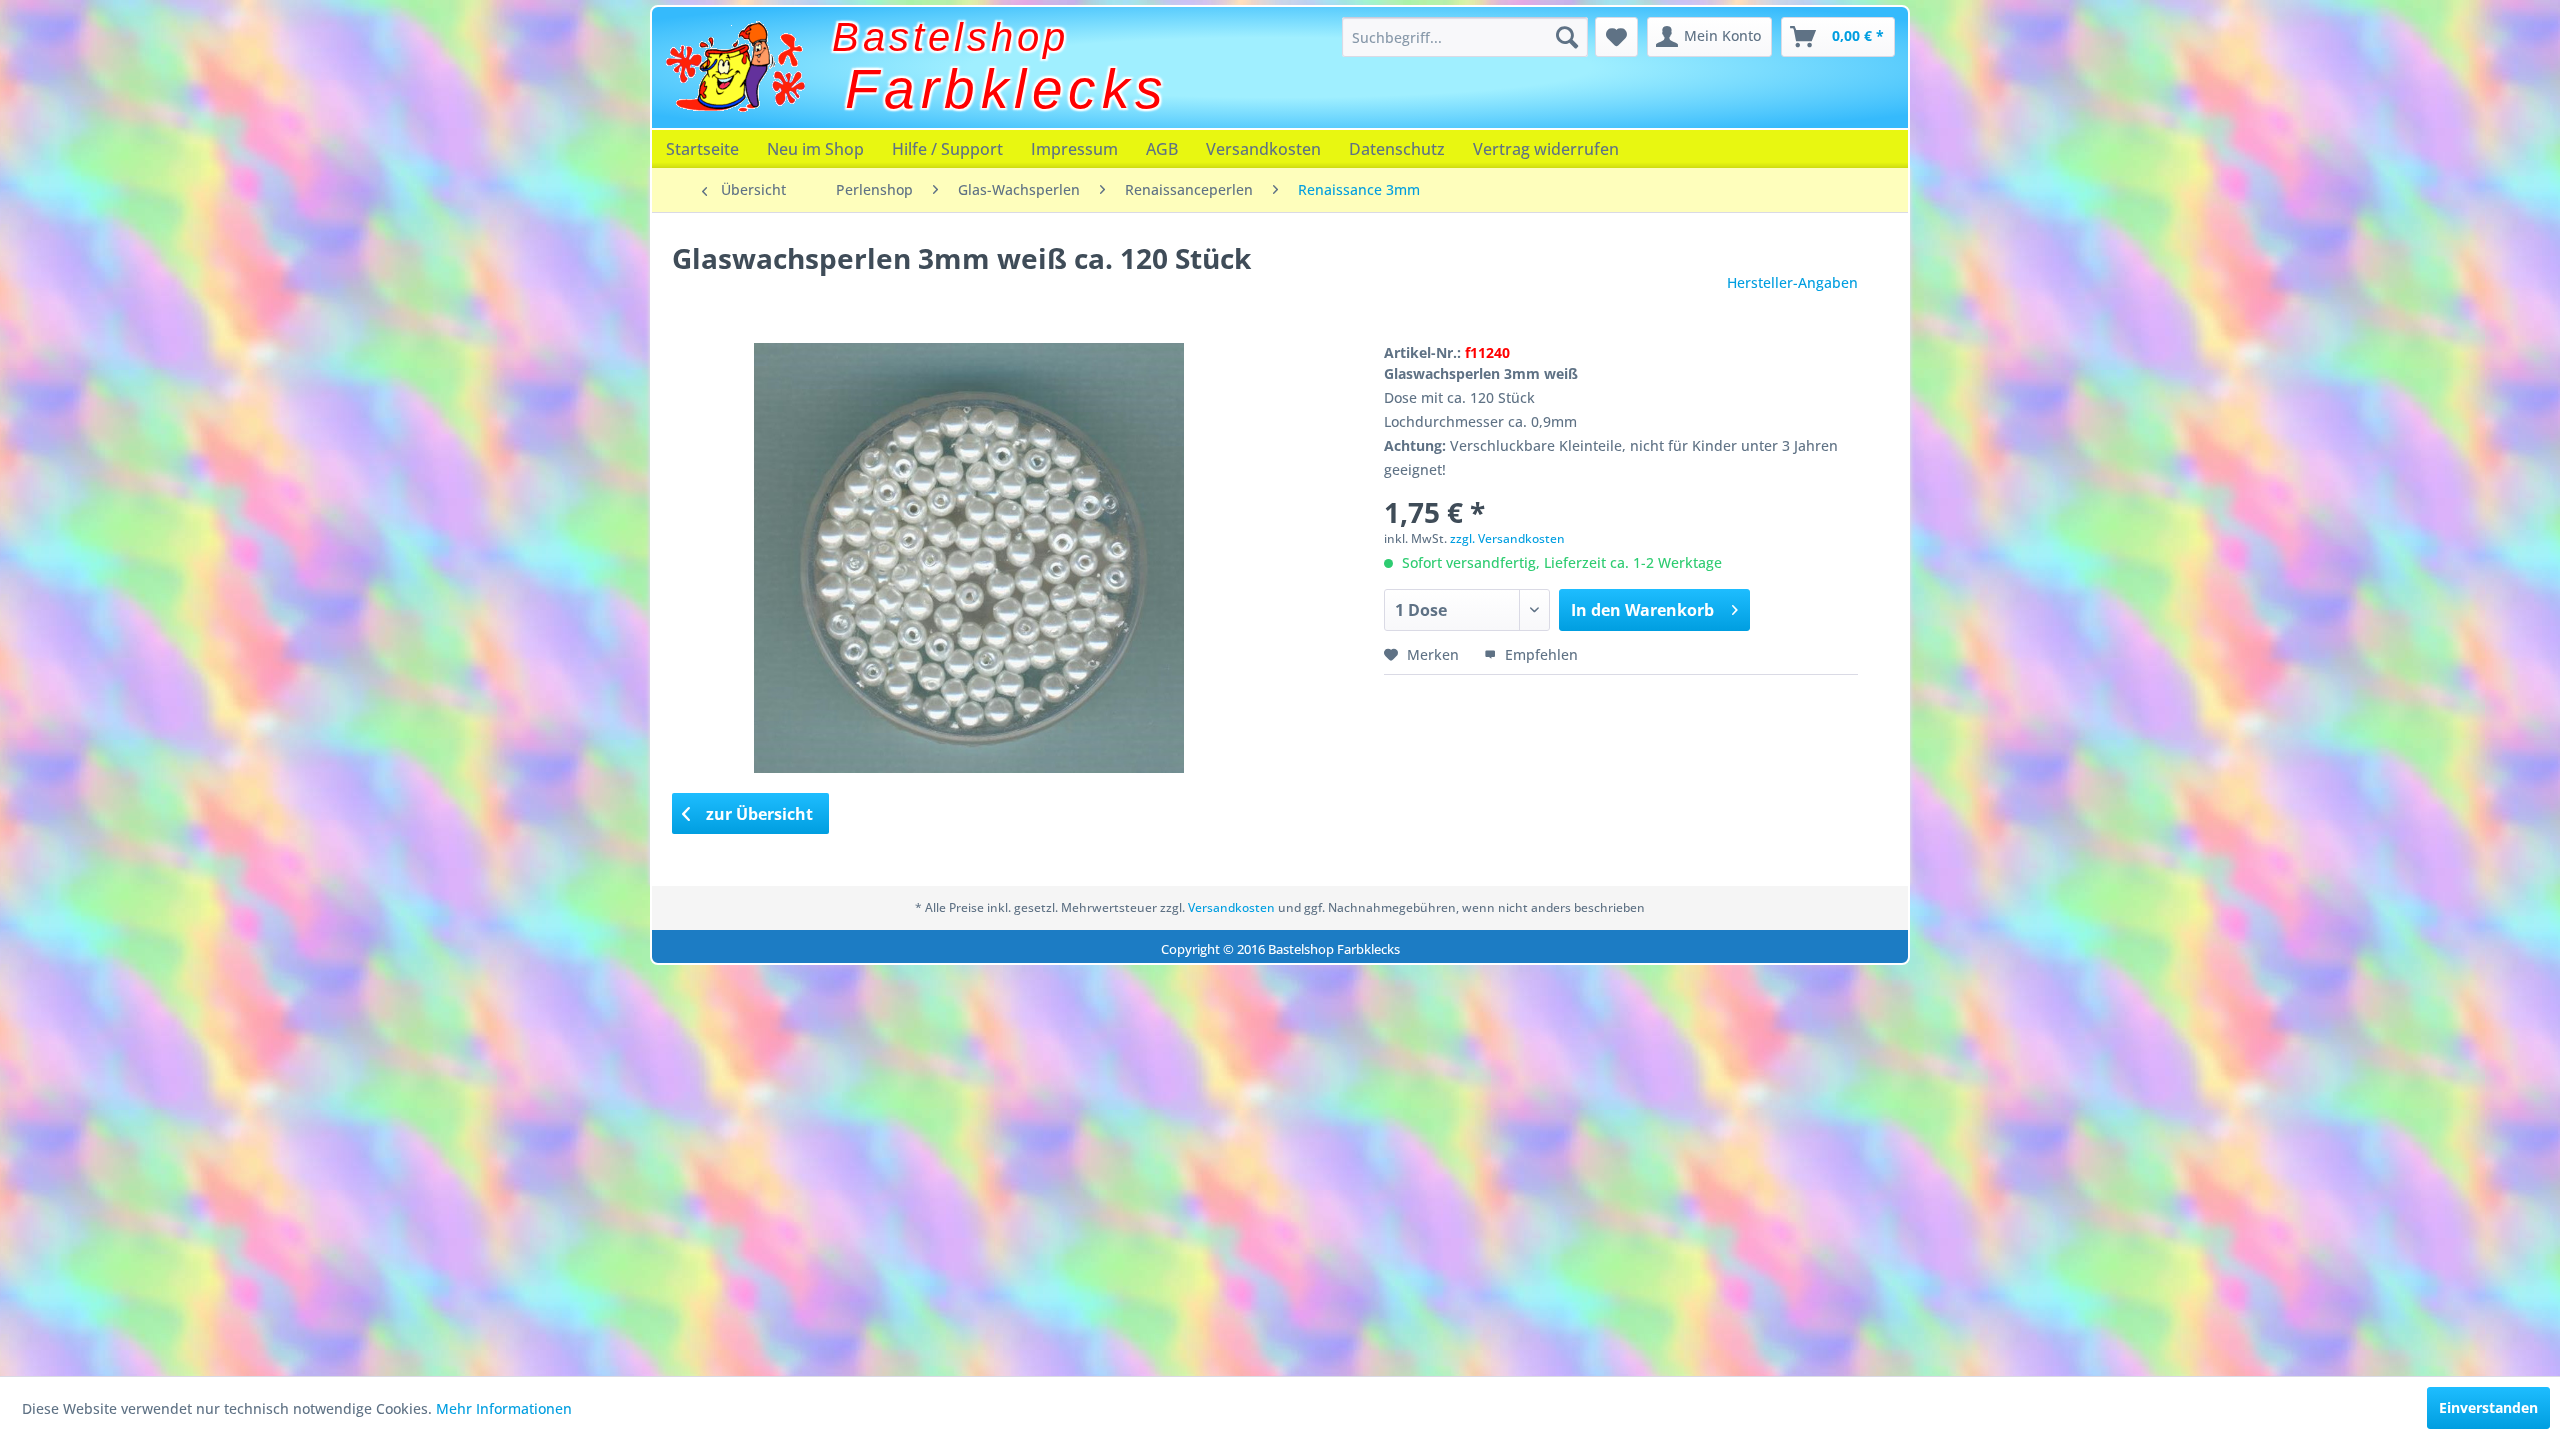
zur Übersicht (757, 814)
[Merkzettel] (1616, 37)
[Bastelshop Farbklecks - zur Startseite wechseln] (735, 67)
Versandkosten (1263, 149)
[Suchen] (1567, 37)
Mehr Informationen (504, 1408)
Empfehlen (1539, 654)
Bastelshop (950, 37)
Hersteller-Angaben (1792, 282)
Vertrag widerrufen (1546, 149)
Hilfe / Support (947, 149)
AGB (1162, 149)
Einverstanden (2488, 1407)
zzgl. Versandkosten (1507, 538)
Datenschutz (1397, 149)
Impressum (1074, 149)
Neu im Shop (815, 149)
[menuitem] (1465, 37)
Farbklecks (1007, 89)
